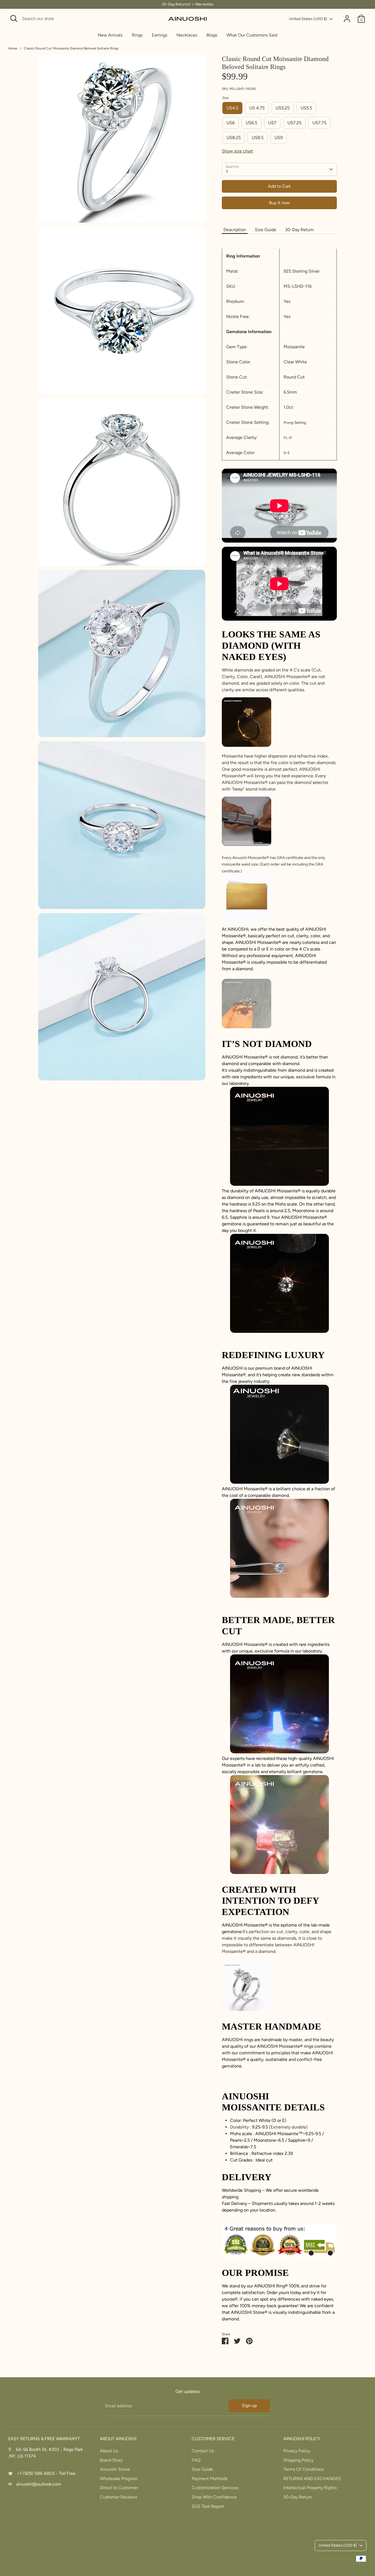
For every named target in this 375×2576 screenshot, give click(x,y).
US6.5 (251, 123)
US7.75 (319, 123)
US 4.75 (257, 108)
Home (13, 48)
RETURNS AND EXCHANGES (312, 2479)
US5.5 (306, 108)
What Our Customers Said (252, 35)
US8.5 (258, 138)
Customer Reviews (118, 2497)
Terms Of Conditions (303, 2469)
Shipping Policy (298, 2460)
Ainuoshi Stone (115, 2469)
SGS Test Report (208, 2506)
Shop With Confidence (214, 2497)
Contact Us (203, 2451)
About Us (109, 2451)
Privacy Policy (297, 2451)
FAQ (196, 2460)
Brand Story (111, 2460)
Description (235, 230)
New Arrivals (110, 35)
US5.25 (283, 108)
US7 (272, 123)
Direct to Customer (119, 2488)
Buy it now (279, 203)
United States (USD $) (308, 19)
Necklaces (187, 35)
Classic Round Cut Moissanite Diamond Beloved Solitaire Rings (71, 48)
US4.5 (232, 108)
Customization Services (215, 2488)
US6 (231, 123)
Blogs (212, 35)
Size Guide (265, 230)
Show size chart (237, 151)
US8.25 (234, 138)
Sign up (249, 2405)
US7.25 (294, 123)
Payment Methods (209, 2479)
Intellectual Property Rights (310, 2488)
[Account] (347, 19)
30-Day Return (299, 230)
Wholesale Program (119, 2479)
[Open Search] (14, 18)
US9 (279, 138)
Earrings (159, 35)
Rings (137, 35)
